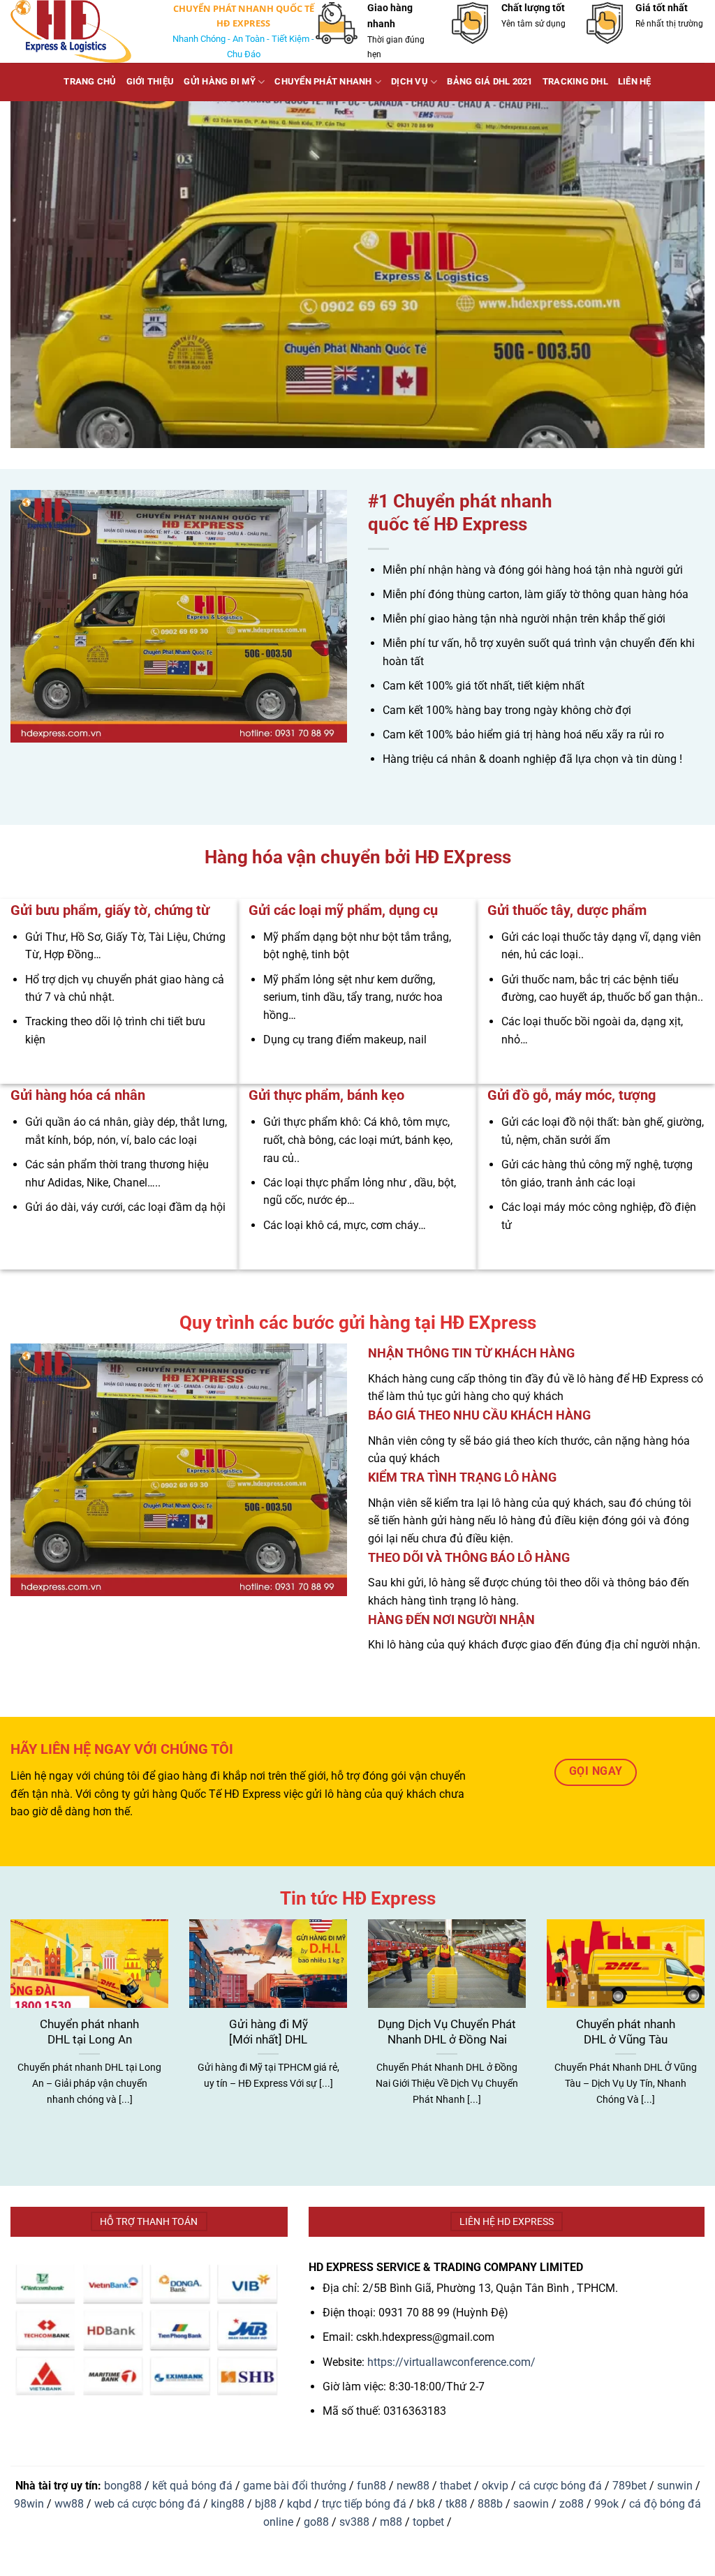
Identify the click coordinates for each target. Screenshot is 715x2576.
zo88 (572, 2504)
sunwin (675, 2486)
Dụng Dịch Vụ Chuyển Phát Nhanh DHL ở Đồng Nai (447, 2032)
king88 (228, 2504)
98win (29, 2504)
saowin (531, 2504)
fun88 (371, 2486)
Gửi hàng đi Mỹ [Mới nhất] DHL (268, 2032)
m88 (391, 2522)
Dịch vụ (410, 81)
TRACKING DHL (575, 81)
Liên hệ (635, 81)
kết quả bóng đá (192, 2486)
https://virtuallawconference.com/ (451, 2362)
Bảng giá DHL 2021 (489, 81)
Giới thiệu (150, 81)
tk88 (456, 2504)
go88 (316, 2522)
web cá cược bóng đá (147, 2504)
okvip (495, 2486)
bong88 (123, 2486)
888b (490, 2504)
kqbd (299, 2504)
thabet (456, 2486)
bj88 (266, 2504)
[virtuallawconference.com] (80, 31)
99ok (606, 2504)
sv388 (354, 2522)
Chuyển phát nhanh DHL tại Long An (89, 2032)
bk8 (426, 2504)
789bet (629, 2486)
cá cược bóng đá (560, 2486)
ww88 (69, 2504)
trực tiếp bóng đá (364, 2504)
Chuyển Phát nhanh (323, 81)
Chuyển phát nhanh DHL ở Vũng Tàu (626, 2032)
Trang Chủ (90, 81)
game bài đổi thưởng (295, 2486)
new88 (413, 2486)
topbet (428, 2522)
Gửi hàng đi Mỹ (220, 81)
